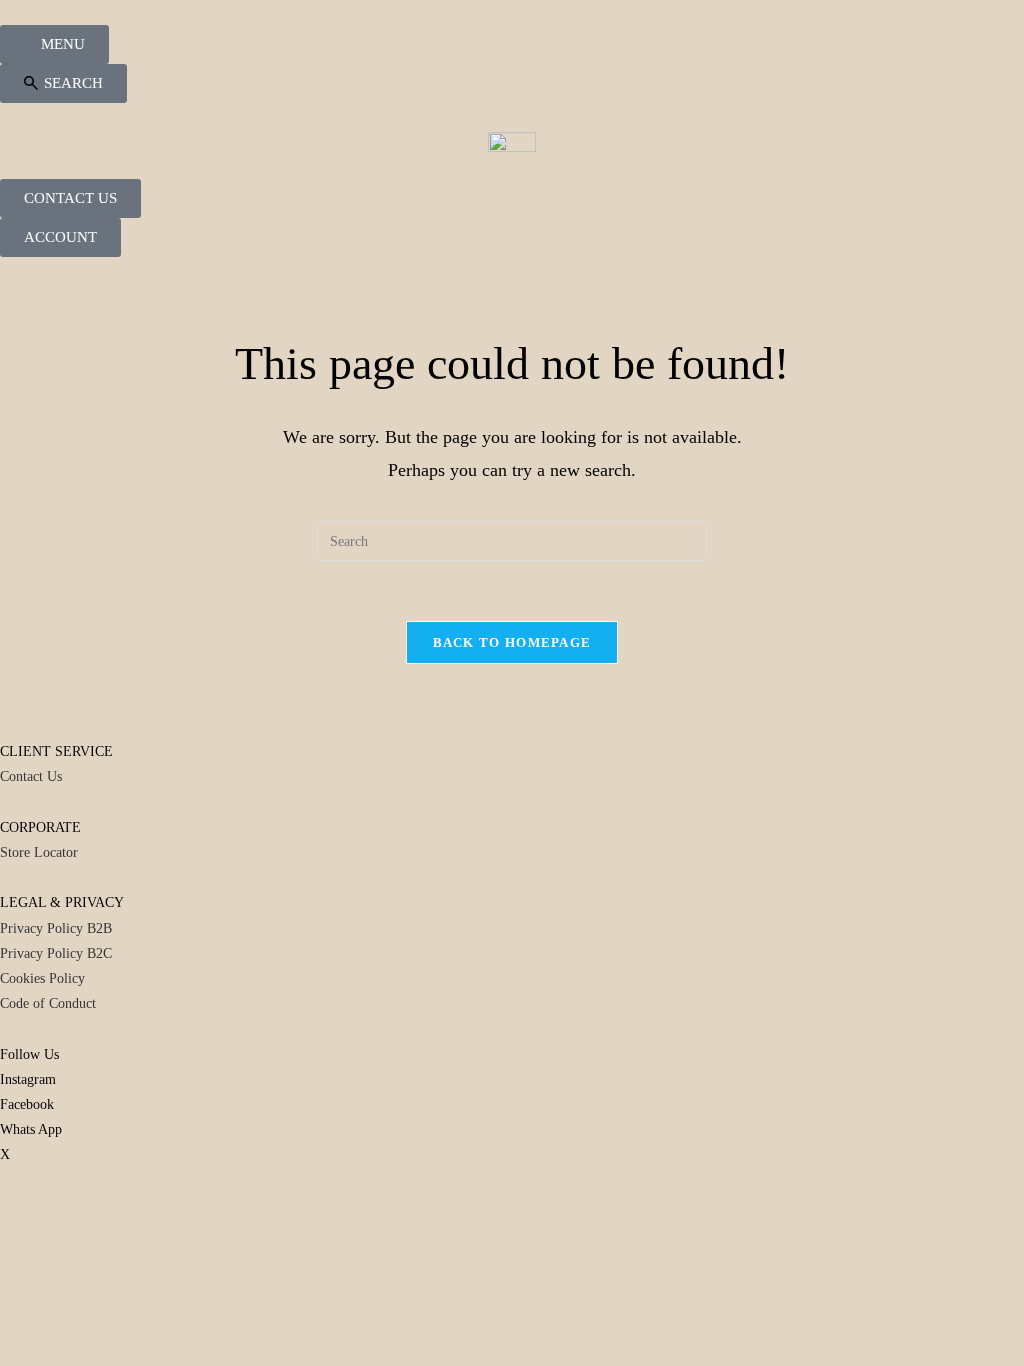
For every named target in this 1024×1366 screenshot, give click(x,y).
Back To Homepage (512, 642)
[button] (63, 83)
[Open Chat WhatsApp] (5, 1230)
